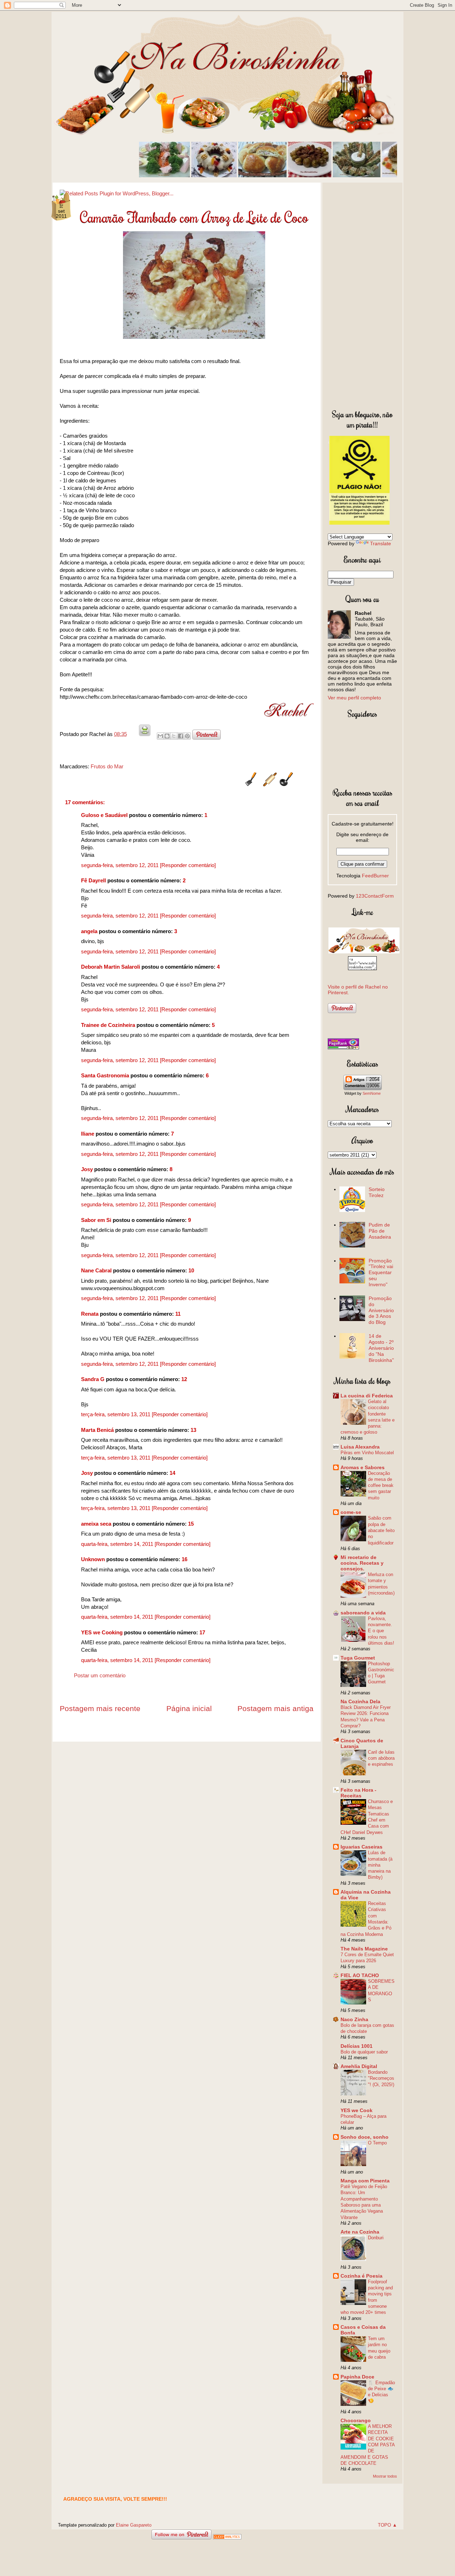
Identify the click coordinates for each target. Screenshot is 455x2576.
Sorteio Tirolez (377, 1192)
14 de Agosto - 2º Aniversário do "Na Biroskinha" (381, 1348)
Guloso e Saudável (104, 815)
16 (184, 1559)
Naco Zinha (354, 2019)
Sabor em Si (96, 1220)
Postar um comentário (100, 1675)
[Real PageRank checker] (343, 1048)
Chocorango (356, 2420)
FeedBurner (375, 876)
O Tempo (377, 2143)
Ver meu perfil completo (354, 698)
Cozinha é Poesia (362, 2276)
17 (202, 1632)
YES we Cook (357, 2110)
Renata (90, 1314)
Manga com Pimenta (365, 2181)
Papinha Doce (357, 2377)
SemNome (372, 1093)
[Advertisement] (362, 294)
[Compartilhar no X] (174, 736)
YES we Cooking (102, 1632)
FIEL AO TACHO (360, 1975)
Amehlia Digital (359, 2066)
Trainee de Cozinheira (108, 1025)
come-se (351, 1512)
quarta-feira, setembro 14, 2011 (118, 1544)
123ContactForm (375, 896)
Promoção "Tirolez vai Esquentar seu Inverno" (381, 1273)
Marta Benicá (97, 1430)
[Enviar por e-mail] (160, 736)
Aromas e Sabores (363, 1467)
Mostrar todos (385, 2476)
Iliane (88, 1134)
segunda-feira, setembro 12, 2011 (121, 865)
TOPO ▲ (387, 2525)
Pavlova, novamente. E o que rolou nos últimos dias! (381, 1631)
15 (191, 1524)
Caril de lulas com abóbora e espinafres (381, 1758)
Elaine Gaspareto (134, 2525)
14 (172, 1473)
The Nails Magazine (364, 1949)
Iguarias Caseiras (362, 1847)
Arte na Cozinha (360, 2232)
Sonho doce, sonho (365, 2137)
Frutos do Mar (107, 766)
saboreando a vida (363, 1613)
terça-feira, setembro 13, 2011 (116, 1414)
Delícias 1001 (357, 2046)
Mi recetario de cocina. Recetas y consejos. (362, 1563)
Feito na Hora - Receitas (358, 1793)
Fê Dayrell (93, 880)
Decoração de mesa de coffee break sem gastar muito (381, 1485)
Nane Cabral (96, 1270)
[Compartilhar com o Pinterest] (187, 736)
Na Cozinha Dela (360, 1701)
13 (193, 1430)
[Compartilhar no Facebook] (181, 736)
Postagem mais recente (100, 1708)
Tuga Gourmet (358, 1658)
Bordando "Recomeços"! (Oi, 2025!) (381, 2078)
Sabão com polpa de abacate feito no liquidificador (381, 1530)
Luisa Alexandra (360, 1447)
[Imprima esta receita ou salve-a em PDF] (145, 734)
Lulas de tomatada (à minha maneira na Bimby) (380, 1865)
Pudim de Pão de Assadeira (380, 1231)
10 (191, 1270)
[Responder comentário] (188, 865)
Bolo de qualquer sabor (364, 2052)
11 (178, 1314)
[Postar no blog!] (167, 736)
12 (184, 1379)
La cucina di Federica (367, 1396)
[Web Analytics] (227, 2537)
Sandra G (93, 1379)
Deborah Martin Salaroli (111, 967)
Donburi (376, 2238)
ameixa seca (96, 1524)
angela (89, 931)
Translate (381, 543)
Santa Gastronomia (105, 1075)
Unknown (93, 1559)
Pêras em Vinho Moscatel (367, 1453)
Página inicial (189, 1708)
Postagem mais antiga (275, 1708)
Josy (87, 1169)
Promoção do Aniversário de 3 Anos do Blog (381, 1310)
